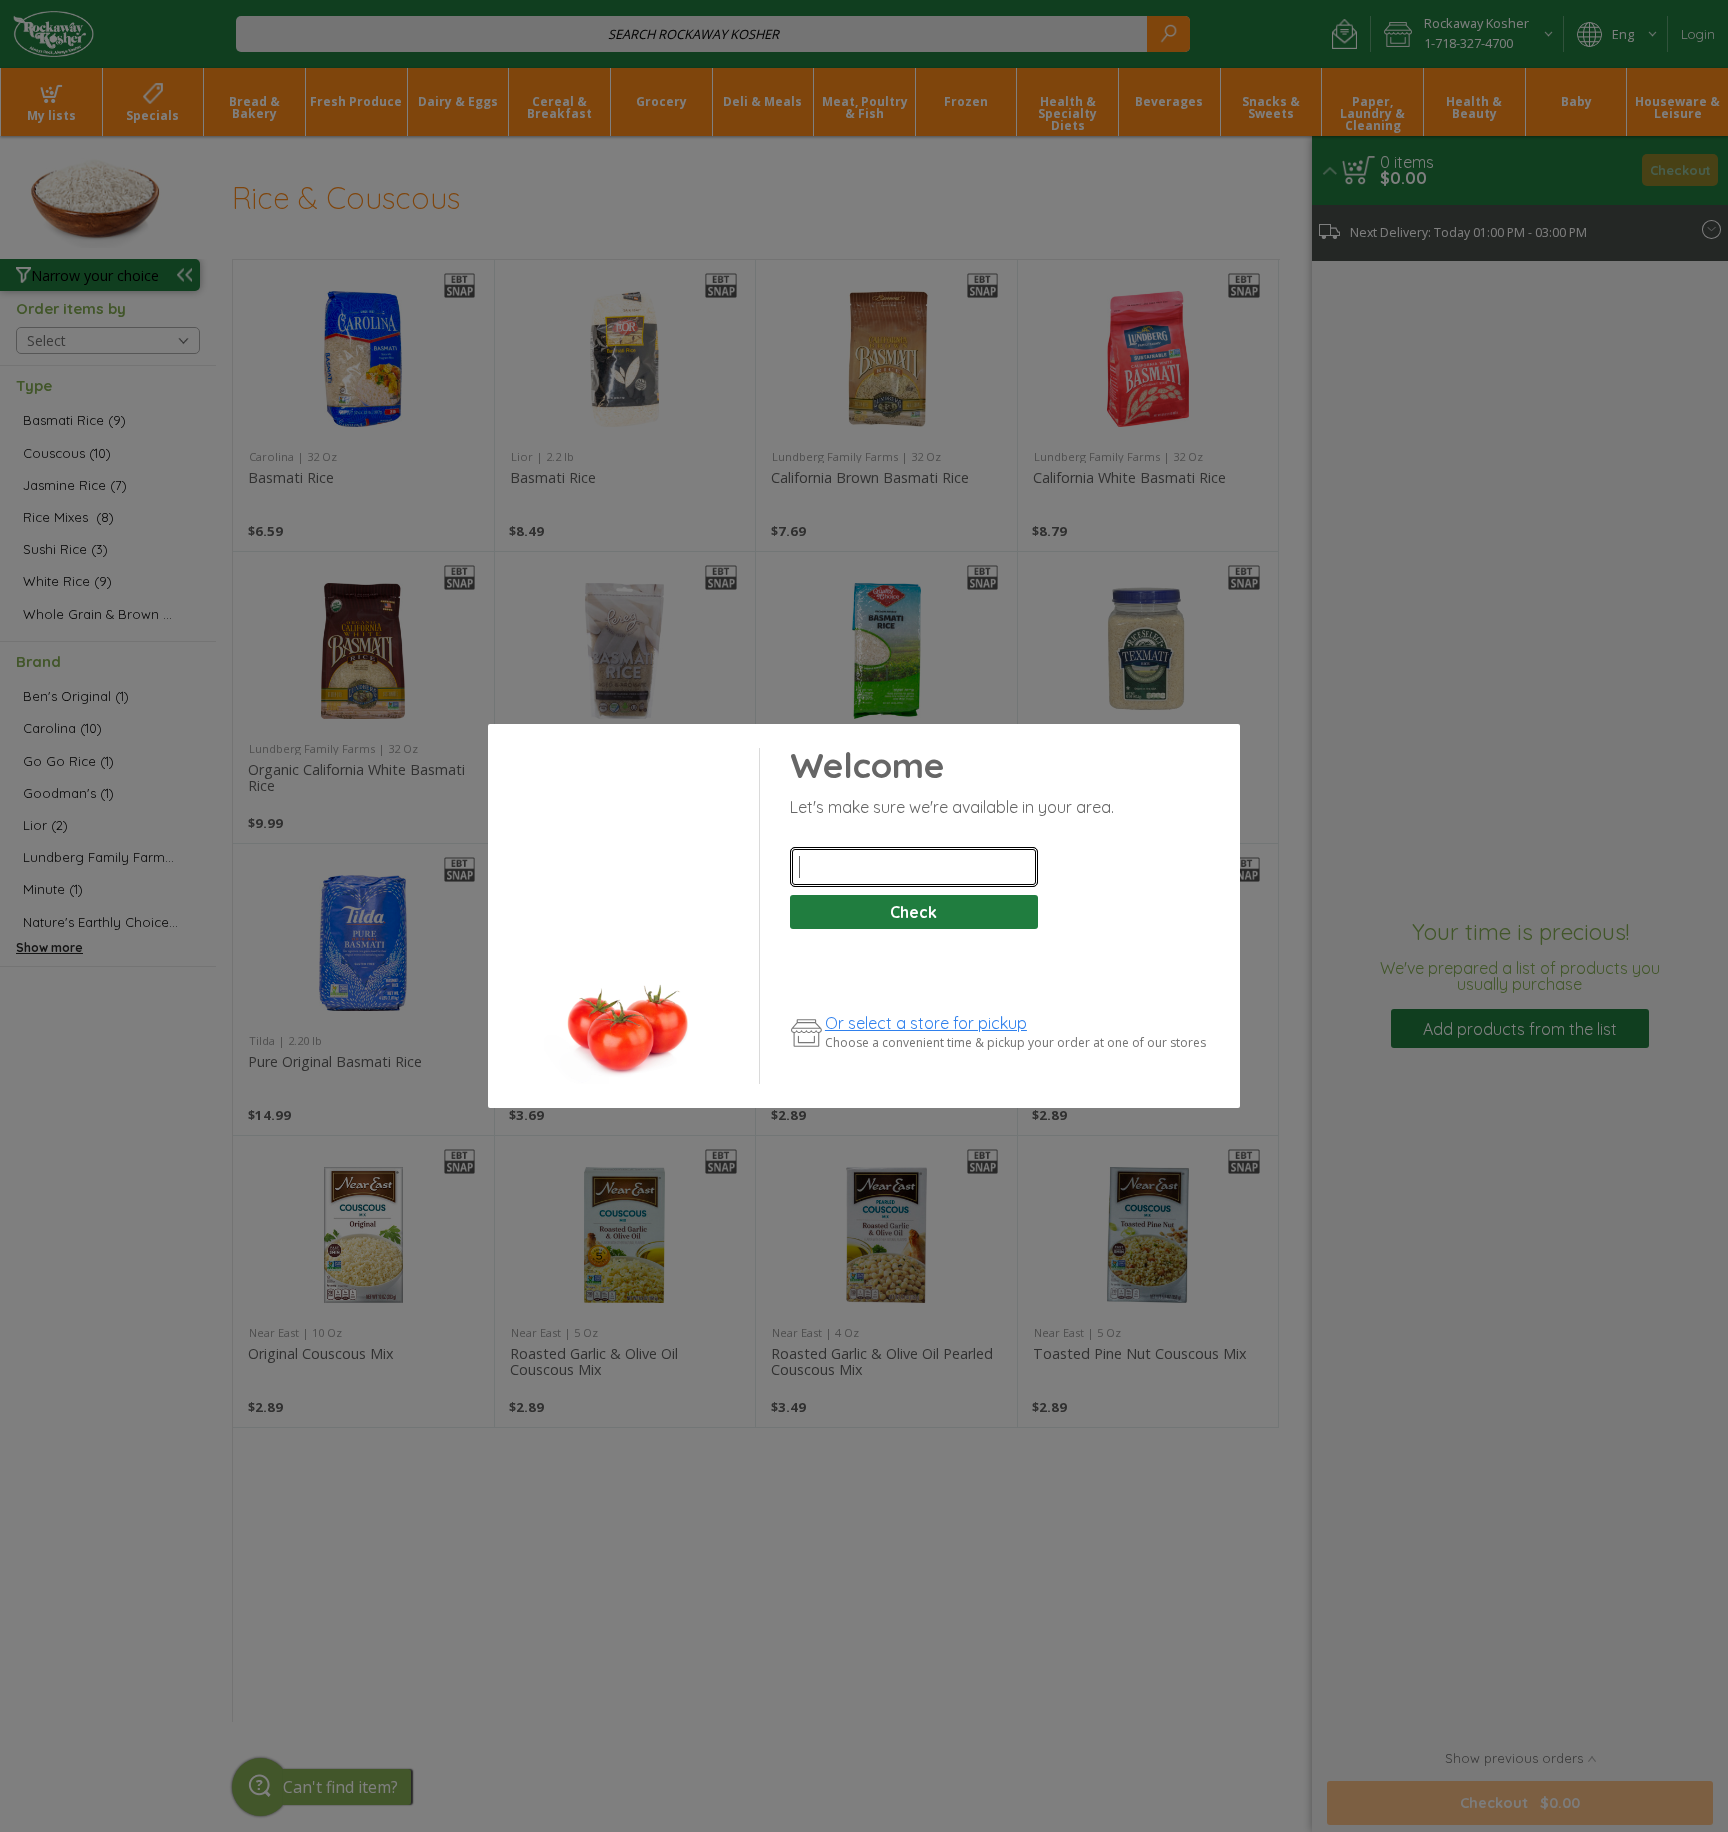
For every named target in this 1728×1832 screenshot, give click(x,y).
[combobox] (914, 867)
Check (913, 912)
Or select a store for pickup (926, 1023)
